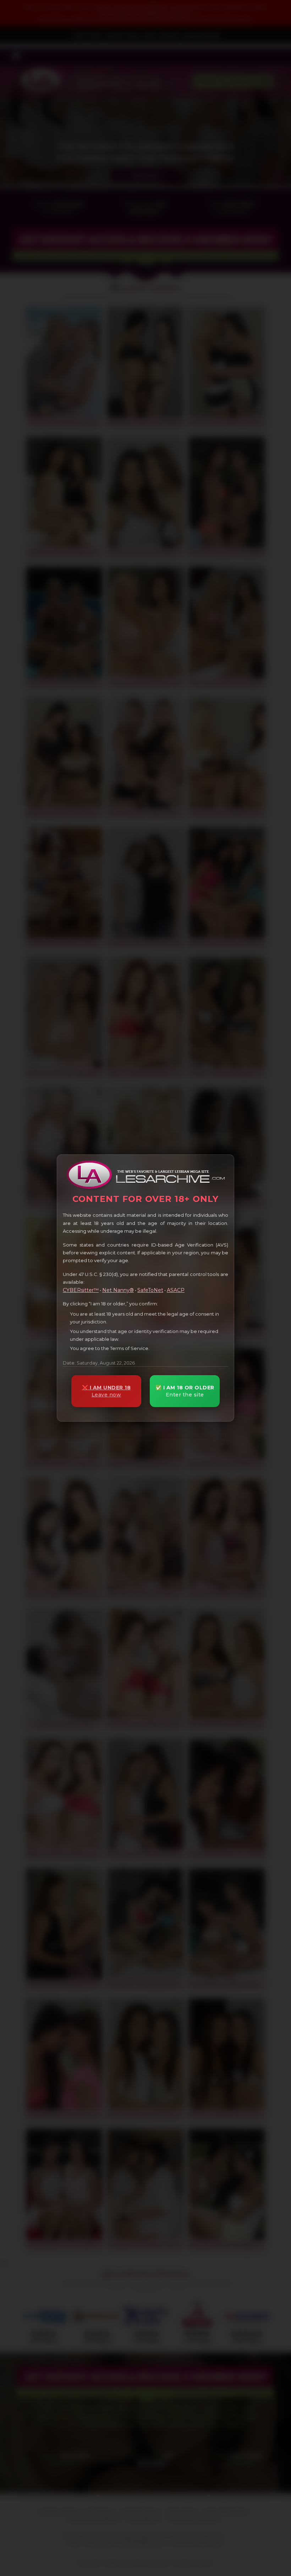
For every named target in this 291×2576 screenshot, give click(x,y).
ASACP (176, 1290)
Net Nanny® (118, 1290)
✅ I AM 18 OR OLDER (185, 1391)
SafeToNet (150, 1290)
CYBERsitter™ (81, 1290)
